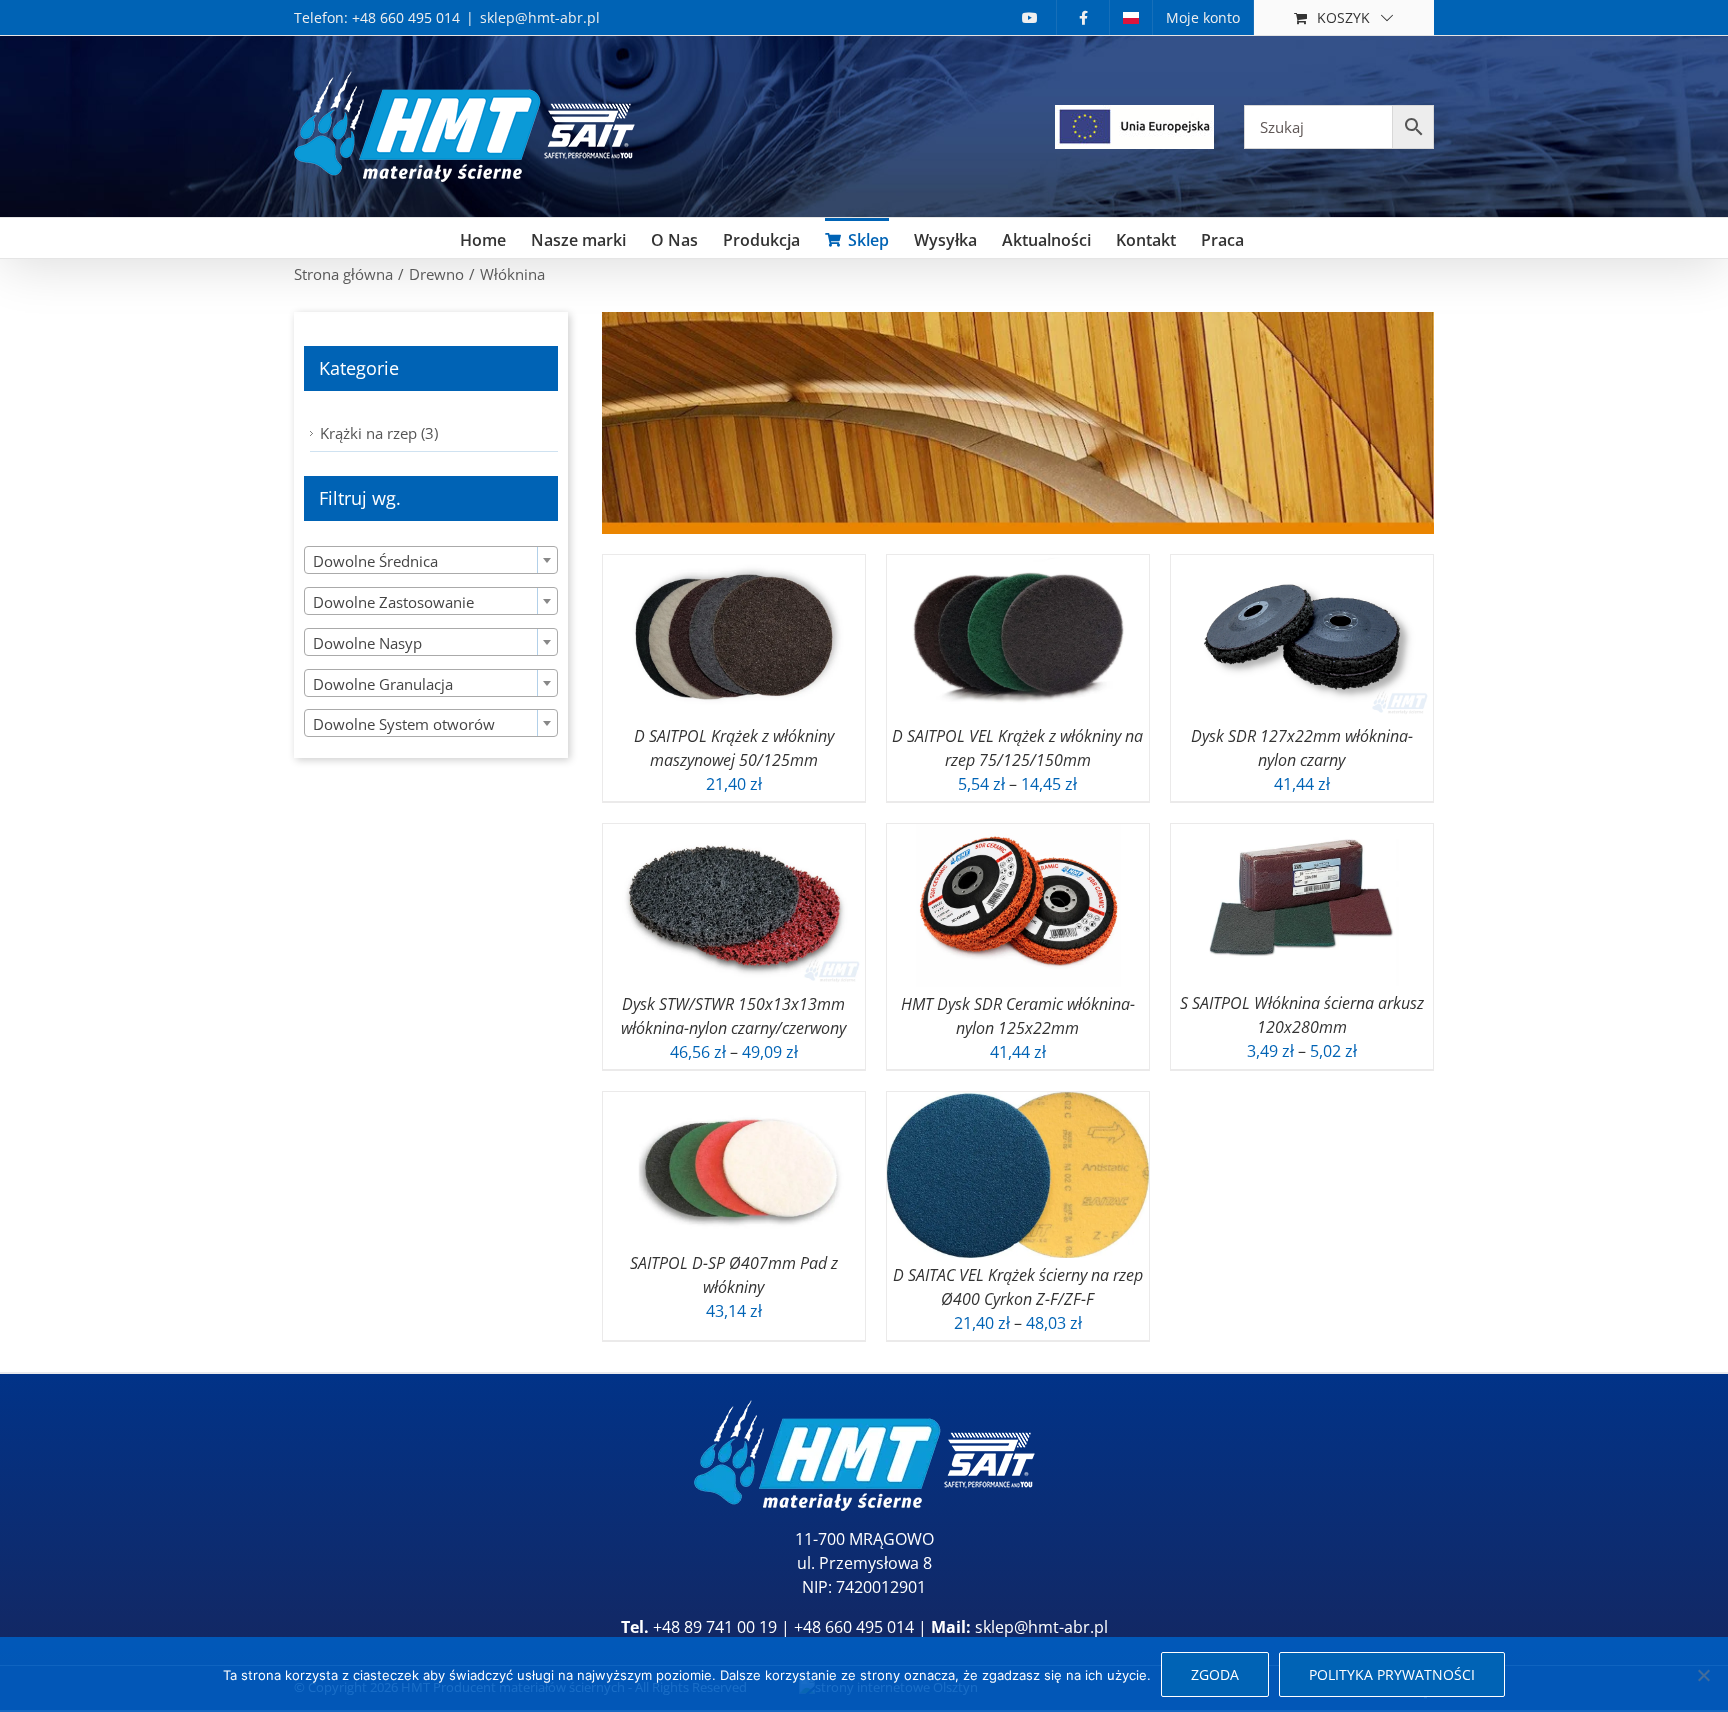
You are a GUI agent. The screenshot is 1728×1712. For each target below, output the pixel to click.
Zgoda (1215, 1674)
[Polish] (1131, 17)
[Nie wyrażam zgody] (1703, 1675)
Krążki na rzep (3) (379, 433)
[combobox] (431, 560)
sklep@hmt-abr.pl (540, 17)
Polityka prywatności (1392, 1674)
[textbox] (431, 561)
